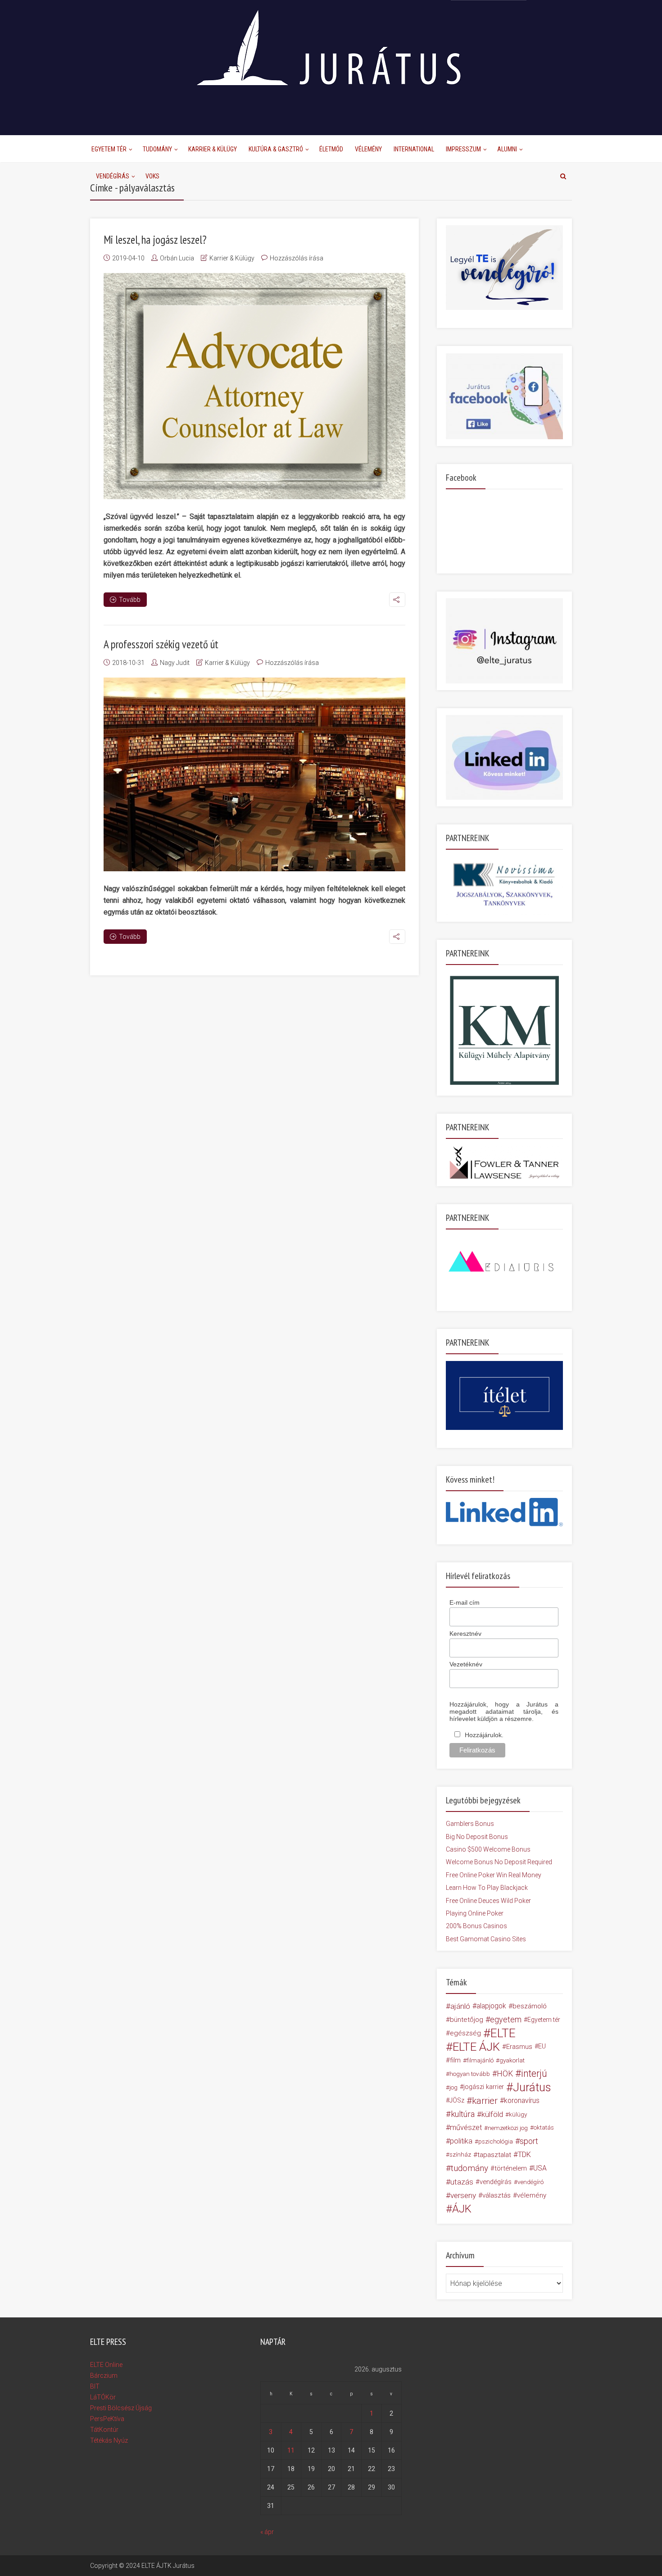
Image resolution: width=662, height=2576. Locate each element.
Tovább (130, 600)
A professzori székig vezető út (161, 644)
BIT (95, 2386)
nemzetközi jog (508, 2128)
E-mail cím (465, 1602)
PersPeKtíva (107, 2419)
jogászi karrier (484, 2087)
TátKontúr (104, 2430)
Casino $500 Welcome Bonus (488, 1849)
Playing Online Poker (475, 1913)
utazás (462, 2182)
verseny (463, 2195)
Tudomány (157, 149)
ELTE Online (106, 2365)
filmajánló (480, 2060)
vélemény (532, 2195)
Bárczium (104, 2376)
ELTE (503, 2033)
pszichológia (496, 2141)
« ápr (267, 2532)
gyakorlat (512, 2060)
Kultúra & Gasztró (276, 149)
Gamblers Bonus (470, 1824)
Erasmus (519, 2047)
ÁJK (462, 2209)
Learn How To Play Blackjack (487, 1888)
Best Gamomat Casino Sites (486, 1939)
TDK (524, 2155)
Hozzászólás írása (297, 258)
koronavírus (522, 2100)
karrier (485, 2101)
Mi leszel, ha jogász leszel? (155, 240)
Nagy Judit (175, 663)
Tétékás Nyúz (109, 2440)
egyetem (506, 2019)
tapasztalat (494, 2155)
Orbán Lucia (177, 258)
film (455, 2060)
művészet (466, 2128)
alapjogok (491, 2006)
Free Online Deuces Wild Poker (488, 1901)
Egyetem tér (544, 2020)
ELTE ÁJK (476, 2047)
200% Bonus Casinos (476, 1926)
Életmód (331, 149)
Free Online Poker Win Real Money (494, 1875)
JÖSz (457, 2100)
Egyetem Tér (109, 149)
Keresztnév (465, 1634)
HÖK (505, 2074)
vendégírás (496, 2182)
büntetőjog (467, 2020)
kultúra (463, 2114)
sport (529, 2141)
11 (291, 2450)
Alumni (507, 149)
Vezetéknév (466, 1664)
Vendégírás (113, 176)
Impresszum (463, 149)
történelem (511, 2168)
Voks (152, 176)
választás (496, 2195)
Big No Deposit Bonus (477, 1837)
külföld (492, 2114)
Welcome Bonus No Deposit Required (499, 1862)
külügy (518, 2114)
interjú (534, 2074)
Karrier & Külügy (213, 149)
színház (460, 2155)
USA (540, 2168)
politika (461, 2141)
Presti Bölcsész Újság (121, 2408)
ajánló (460, 2006)
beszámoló (530, 2006)
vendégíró (531, 2182)
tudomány (469, 2168)
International (414, 149)
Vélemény (368, 149)
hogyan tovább (470, 2074)
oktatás (544, 2128)
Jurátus (532, 2087)
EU (542, 2046)
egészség (465, 2033)
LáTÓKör (103, 2397)
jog (453, 2087)
